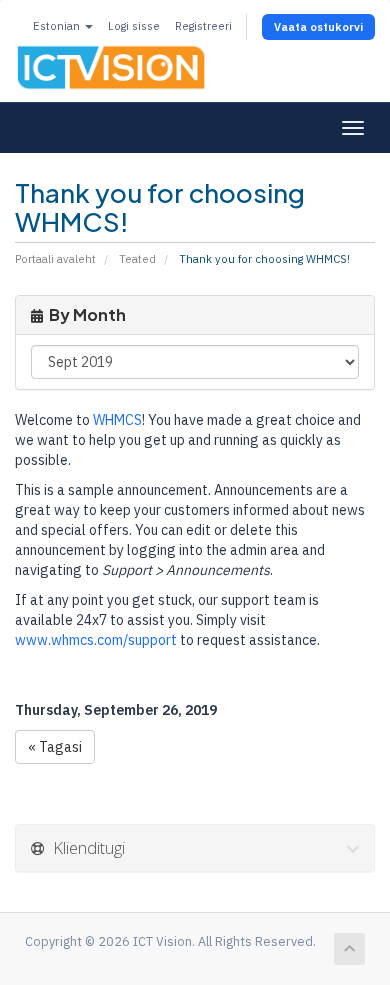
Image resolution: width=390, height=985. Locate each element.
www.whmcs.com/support (96, 640)
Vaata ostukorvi (318, 27)
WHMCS (117, 420)
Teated (137, 259)
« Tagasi (55, 747)
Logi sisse (134, 26)
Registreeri (203, 26)
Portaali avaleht (55, 259)
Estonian (58, 26)
